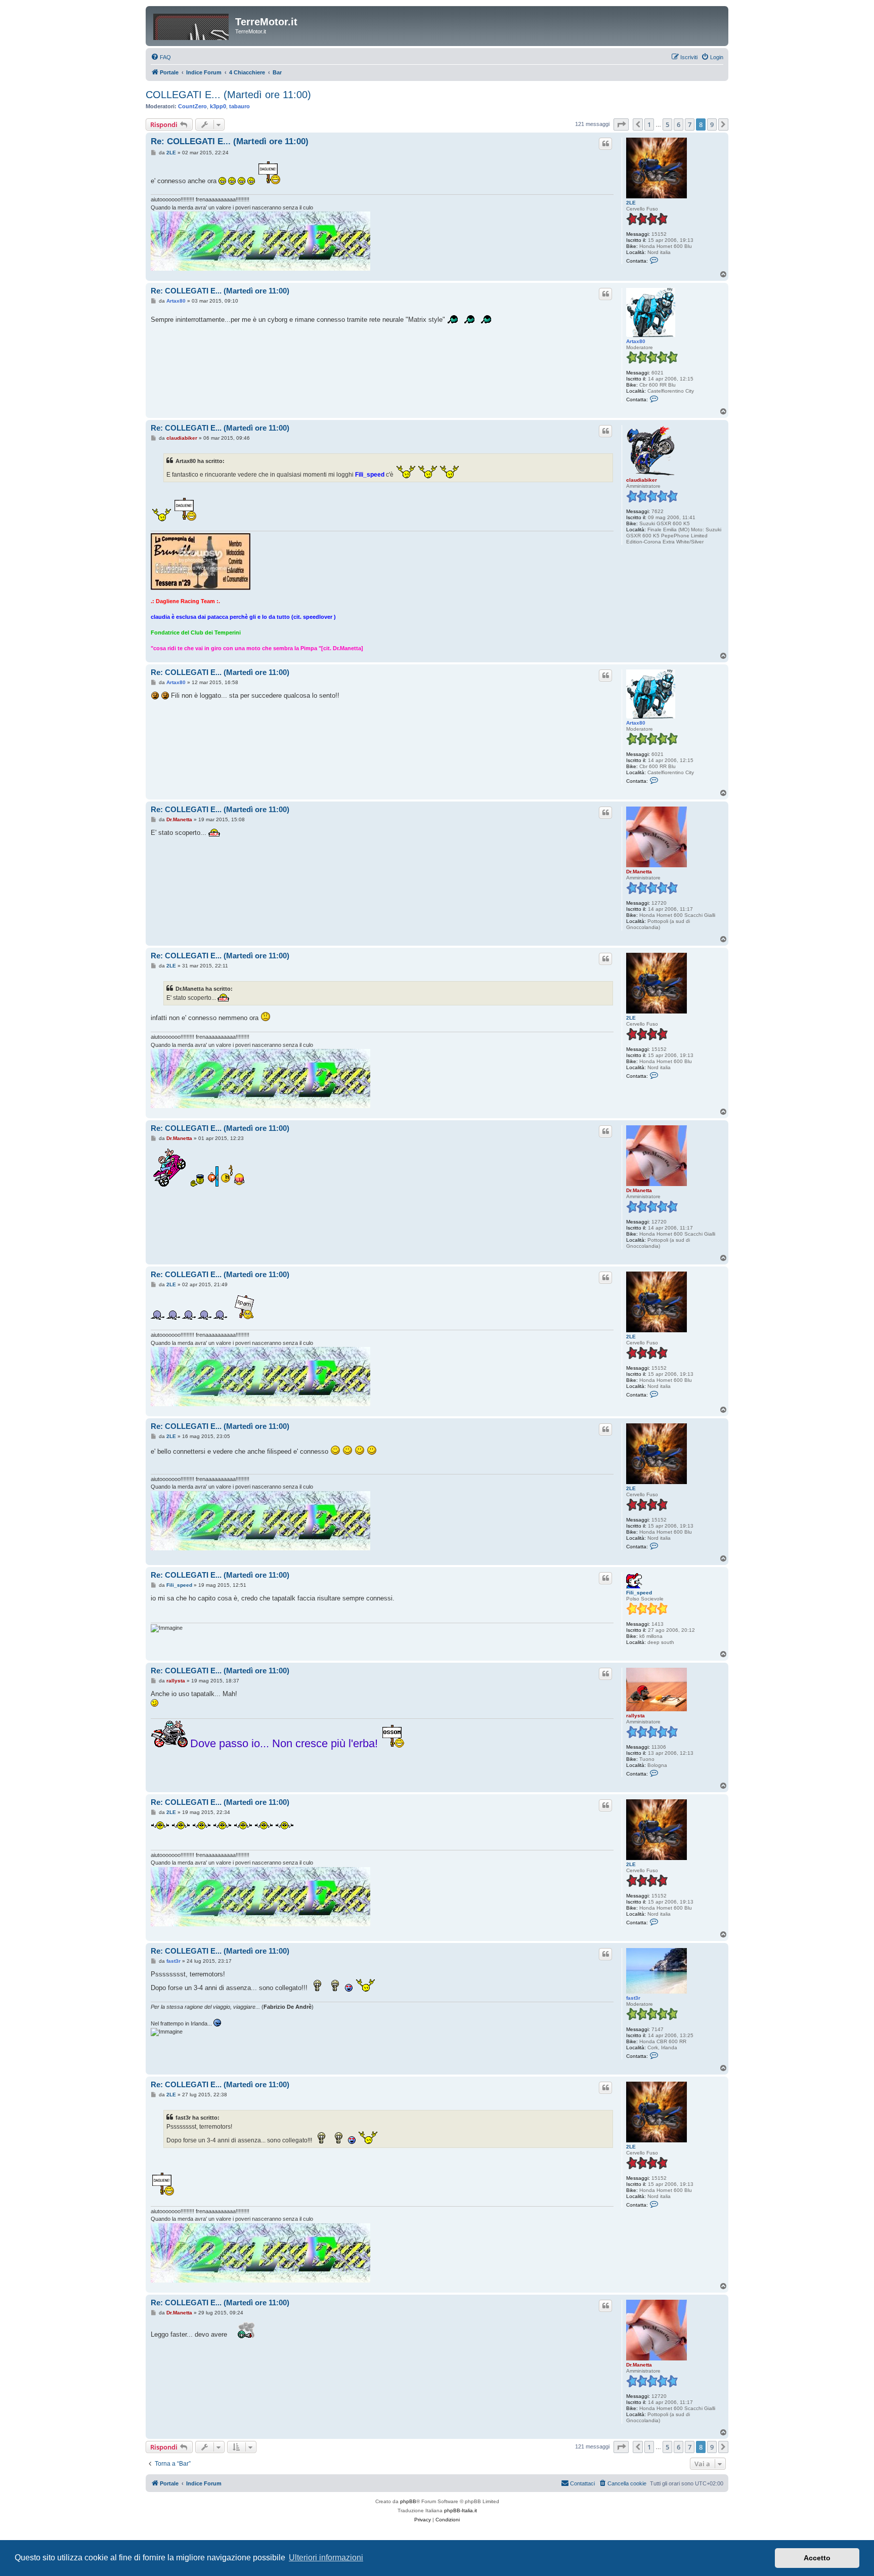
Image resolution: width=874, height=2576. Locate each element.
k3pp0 (218, 106)
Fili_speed (639, 1593)
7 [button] (690, 124)
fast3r (633, 1998)
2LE (631, 203)
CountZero (192, 106)
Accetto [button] (817, 2558)
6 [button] (679, 124)
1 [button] (649, 124)
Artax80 (636, 341)
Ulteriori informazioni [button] (326, 2558)
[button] (621, 124)
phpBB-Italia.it (461, 2510)
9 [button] (712, 124)
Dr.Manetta (639, 872)
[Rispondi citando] (605, 144)
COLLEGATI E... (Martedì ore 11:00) (228, 95)
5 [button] (667, 124)
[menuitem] (161, 57)
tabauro (239, 106)
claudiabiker (642, 480)
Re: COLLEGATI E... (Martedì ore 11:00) (230, 141)
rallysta (636, 1716)
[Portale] (192, 25)
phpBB (408, 2501)
